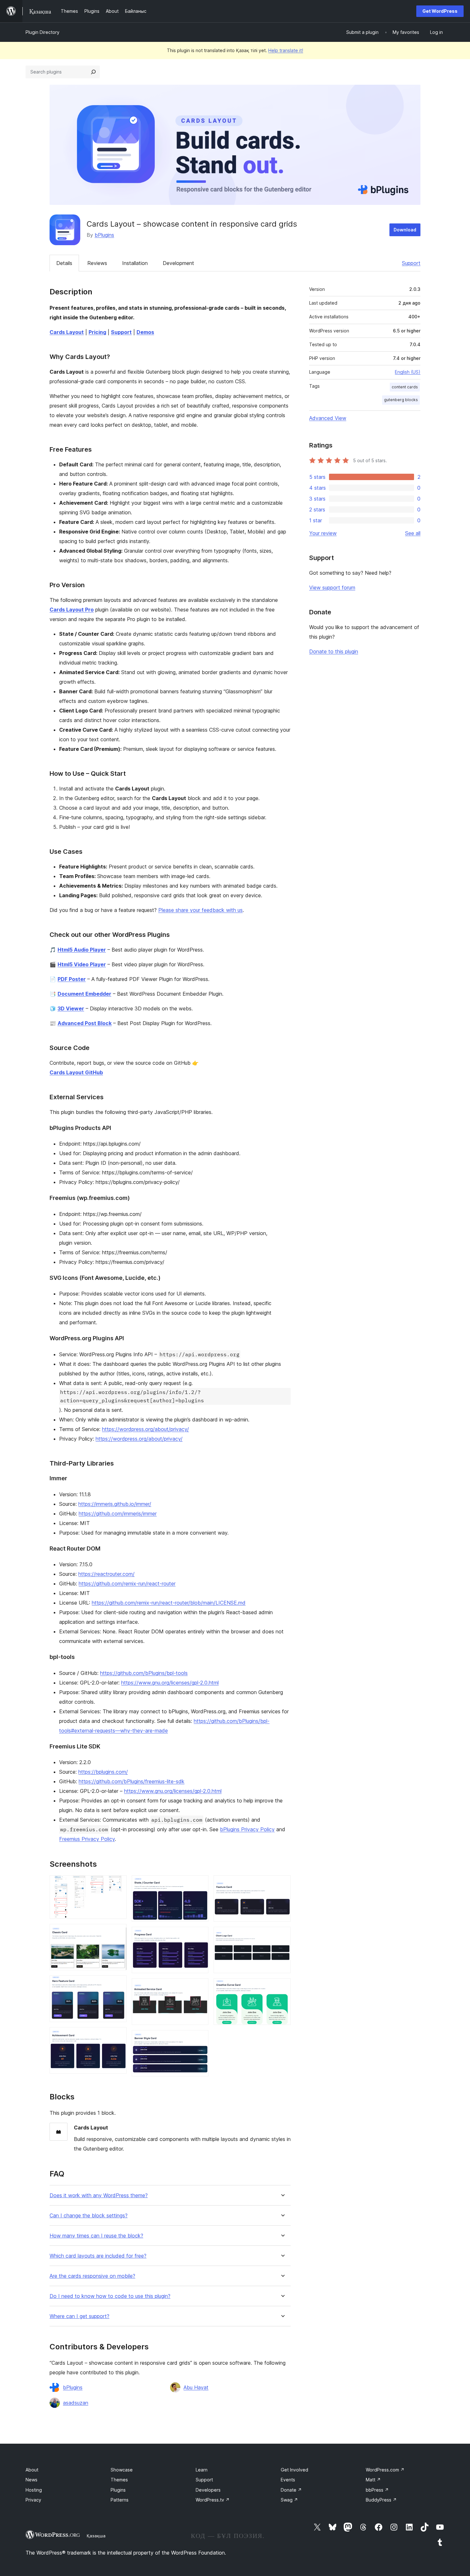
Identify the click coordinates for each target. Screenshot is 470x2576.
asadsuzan (76, 2403)
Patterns (120, 2500)
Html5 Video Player (82, 964)
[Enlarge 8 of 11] (200, 2039)
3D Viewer (71, 1008)
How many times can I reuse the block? (96, 2236)
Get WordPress (440, 11)
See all (413, 533)
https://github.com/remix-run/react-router (127, 1584)
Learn (202, 2470)
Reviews (97, 263)
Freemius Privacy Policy (87, 1839)
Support (411, 263)
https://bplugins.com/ (103, 1772)
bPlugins (104, 235)
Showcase (122, 2470)
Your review (323, 533)
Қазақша (96, 2536)
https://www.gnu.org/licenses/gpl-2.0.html (170, 1683)
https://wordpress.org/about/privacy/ (145, 1429)
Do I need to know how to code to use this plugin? (110, 2296)
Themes (119, 2480)
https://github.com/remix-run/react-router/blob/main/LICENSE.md (169, 1603)
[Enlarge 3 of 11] (118, 1984)
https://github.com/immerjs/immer (118, 1514)
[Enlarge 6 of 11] (200, 1935)
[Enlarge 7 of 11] (200, 1987)
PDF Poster (72, 979)
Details (64, 263)
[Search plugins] (93, 72)
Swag (289, 2500)
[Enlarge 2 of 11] (118, 1933)
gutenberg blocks (401, 400)
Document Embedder (84, 994)
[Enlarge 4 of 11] (118, 2036)
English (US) (408, 372)
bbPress (377, 2490)
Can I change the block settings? (89, 2216)
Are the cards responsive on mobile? (92, 2276)
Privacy (33, 2500)
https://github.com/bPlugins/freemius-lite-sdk (132, 1781)
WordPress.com (385, 2470)
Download (405, 230)
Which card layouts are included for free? (98, 2256)
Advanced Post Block (85, 1023)
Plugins (118, 2490)
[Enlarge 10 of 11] (282, 1935)
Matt (373, 2480)
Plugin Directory (43, 32)
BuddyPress (381, 2500)
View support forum (332, 588)
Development (178, 263)
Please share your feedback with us (200, 910)
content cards (405, 387)
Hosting (34, 2490)
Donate (291, 2490)
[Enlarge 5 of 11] (200, 1884)
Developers (208, 2490)
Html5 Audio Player (82, 950)
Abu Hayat (196, 2387)
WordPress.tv (213, 2500)
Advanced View (328, 418)
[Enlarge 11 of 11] (282, 1987)
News (31, 2480)
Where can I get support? (79, 2316)
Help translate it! (286, 50)
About (32, 2470)
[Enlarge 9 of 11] (282, 1884)
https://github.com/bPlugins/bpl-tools (144, 1673)
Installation (135, 263)
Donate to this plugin (334, 651)
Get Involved (294, 2470)
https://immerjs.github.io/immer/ (115, 1504)
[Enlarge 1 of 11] (118, 1884)
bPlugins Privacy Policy (247, 1829)
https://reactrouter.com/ (106, 1574)
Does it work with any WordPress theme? (99, 2195)
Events (288, 2480)
